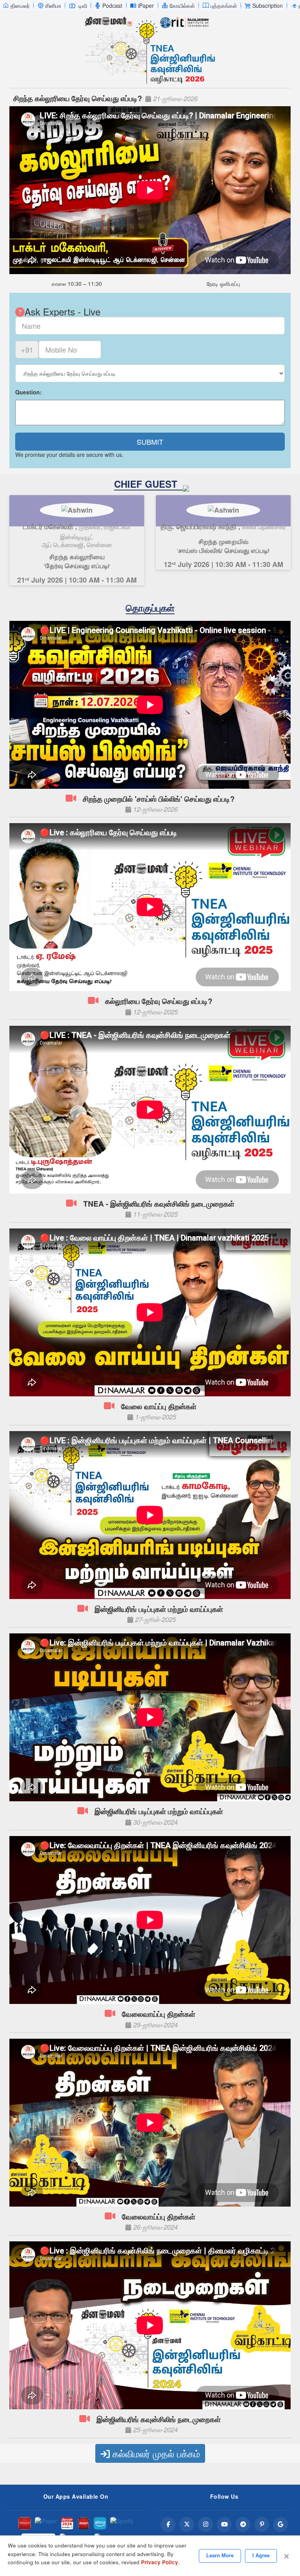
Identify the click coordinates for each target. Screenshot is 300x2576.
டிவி (83, 5)
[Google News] (280, 2524)
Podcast (112, 5)
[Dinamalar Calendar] (67, 2523)
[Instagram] (205, 2524)
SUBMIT (150, 442)
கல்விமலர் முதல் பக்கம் (155, 2453)
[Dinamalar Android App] (25, 2523)
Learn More (220, 2555)
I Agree (261, 2555)
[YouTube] (224, 2524)
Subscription (268, 5)
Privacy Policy (160, 2562)
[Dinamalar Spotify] (122, 2523)
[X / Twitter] (187, 2524)
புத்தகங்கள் (224, 5)
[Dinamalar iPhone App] (84, 2523)
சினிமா (53, 5)
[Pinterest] (262, 2524)
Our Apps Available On (76, 2496)
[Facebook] (168, 2524)
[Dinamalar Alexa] (100, 2523)
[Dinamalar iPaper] (46, 2523)
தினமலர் (20, 5)
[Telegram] (243, 2524)
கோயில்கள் (182, 5)
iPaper (146, 5)
